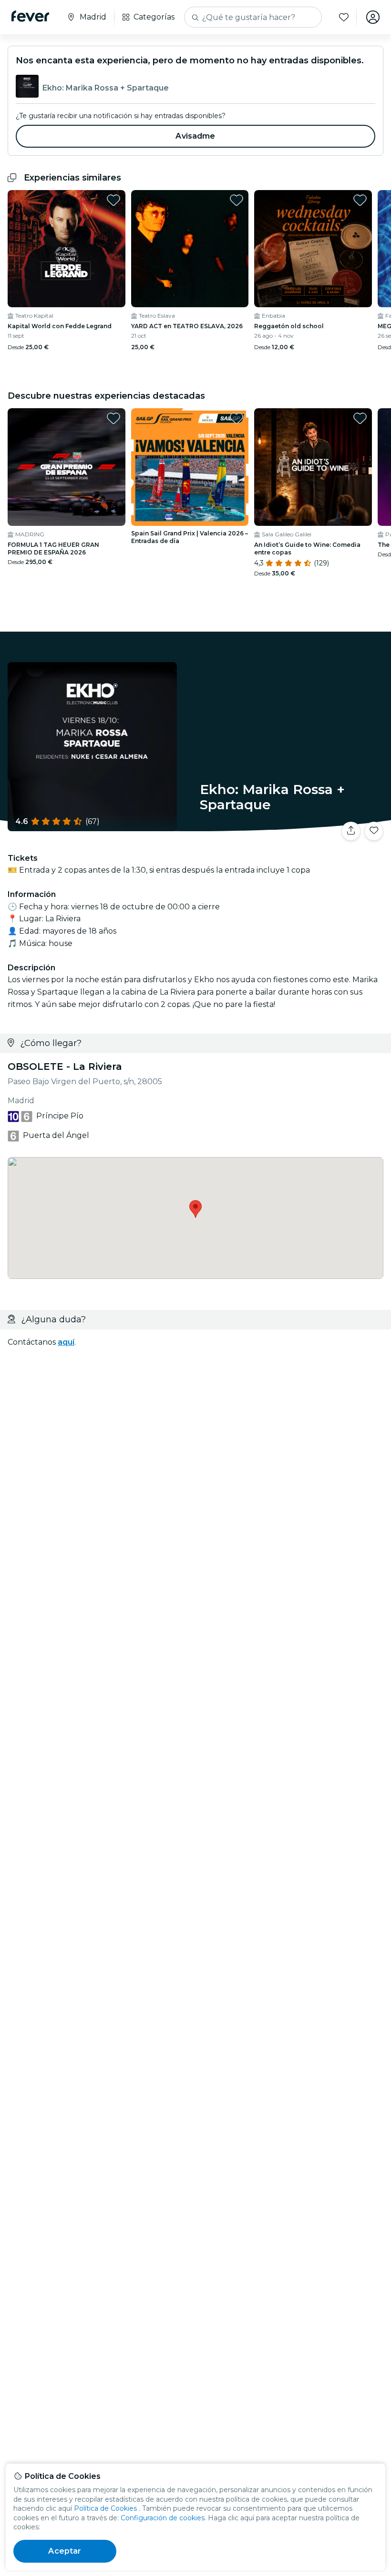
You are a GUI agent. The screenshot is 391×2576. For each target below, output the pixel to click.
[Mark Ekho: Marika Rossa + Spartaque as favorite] (374, 831)
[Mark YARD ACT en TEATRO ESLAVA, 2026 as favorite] (237, 200)
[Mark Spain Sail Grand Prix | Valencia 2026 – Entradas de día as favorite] (237, 418)
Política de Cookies (105, 2508)
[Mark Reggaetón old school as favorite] (360, 200)
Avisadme (195, 136)
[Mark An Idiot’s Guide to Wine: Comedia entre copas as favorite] (360, 418)
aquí (66, 1342)
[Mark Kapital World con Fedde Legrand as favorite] (113, 200)
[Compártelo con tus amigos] (351, 831)
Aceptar (65, 2551)
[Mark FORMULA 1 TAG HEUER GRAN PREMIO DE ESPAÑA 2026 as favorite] (113, 418)
